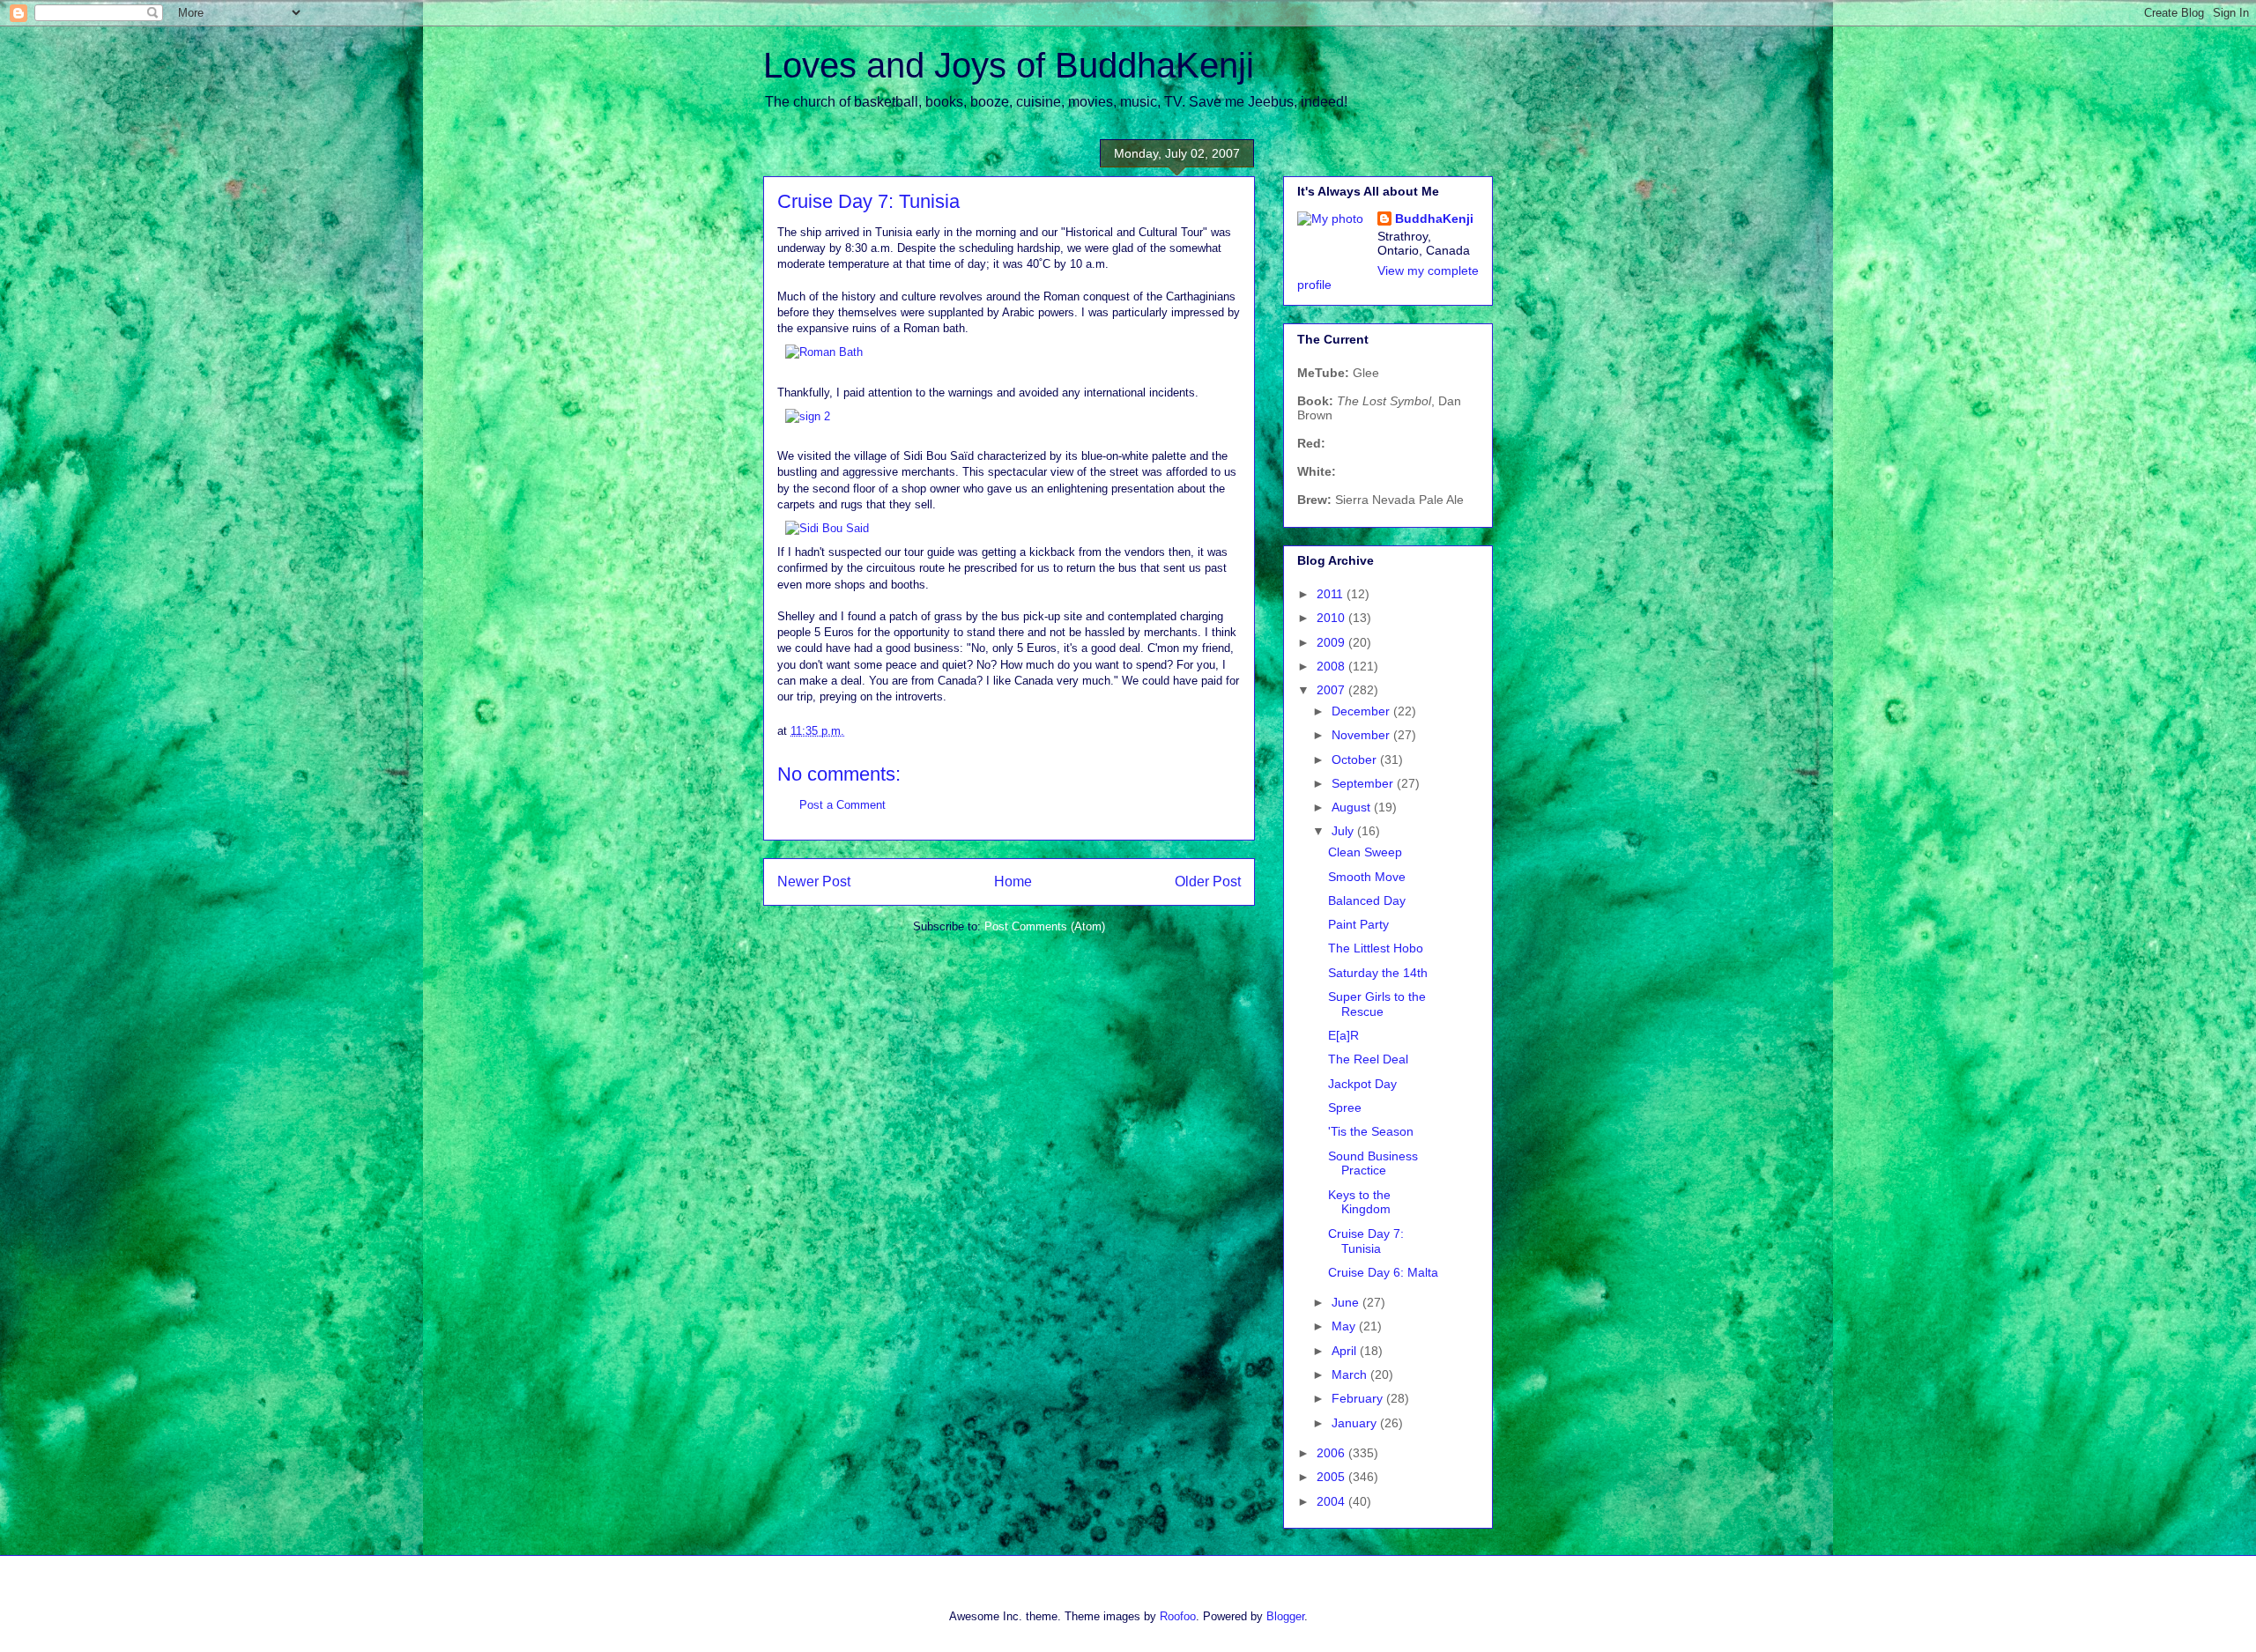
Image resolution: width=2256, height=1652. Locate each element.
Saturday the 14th (1378, 973)
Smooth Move (1367, 877)
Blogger (1285, 1616)
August (1353, 807)
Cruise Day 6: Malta (1383, 1272)
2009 (1332, 642)
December (1362, 711)
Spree (1345, 1108)
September (1364, 783)
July (1344, 831)
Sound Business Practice (1373, 1163)
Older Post (1208, 882)
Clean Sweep (1365, 852)
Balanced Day (1367, 900)
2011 (1332, 594)
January (1356, 1423)
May (1345, 1326)
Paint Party (1358, 924)
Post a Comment (842, 805)
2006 (1332, 1453)
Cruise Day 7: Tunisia (1366, 1241)
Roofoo (1178, 1616)
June (1347, 1302)
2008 (1332, 666)
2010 (1332, 618)
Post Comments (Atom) (1045, 926)
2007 (1332, 690)
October (1356, 759)
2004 (1332, 1501)
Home (1013, 882)
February (1359, 1398)
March (1351, 1374)
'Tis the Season (1371, 1131)
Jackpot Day (1362, 1084)
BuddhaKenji (1434, 219)
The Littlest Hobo (1376, 948)
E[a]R (1343, 1035)
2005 (1332, 1477)
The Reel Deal (1368, 1059)
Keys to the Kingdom (1359, 1202)
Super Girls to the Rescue (1377, 1004)
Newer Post (814, 882)
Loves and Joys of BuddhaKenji (1009, 65)
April (1346, 1351)
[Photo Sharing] (824, 352)
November (1362, 735)
